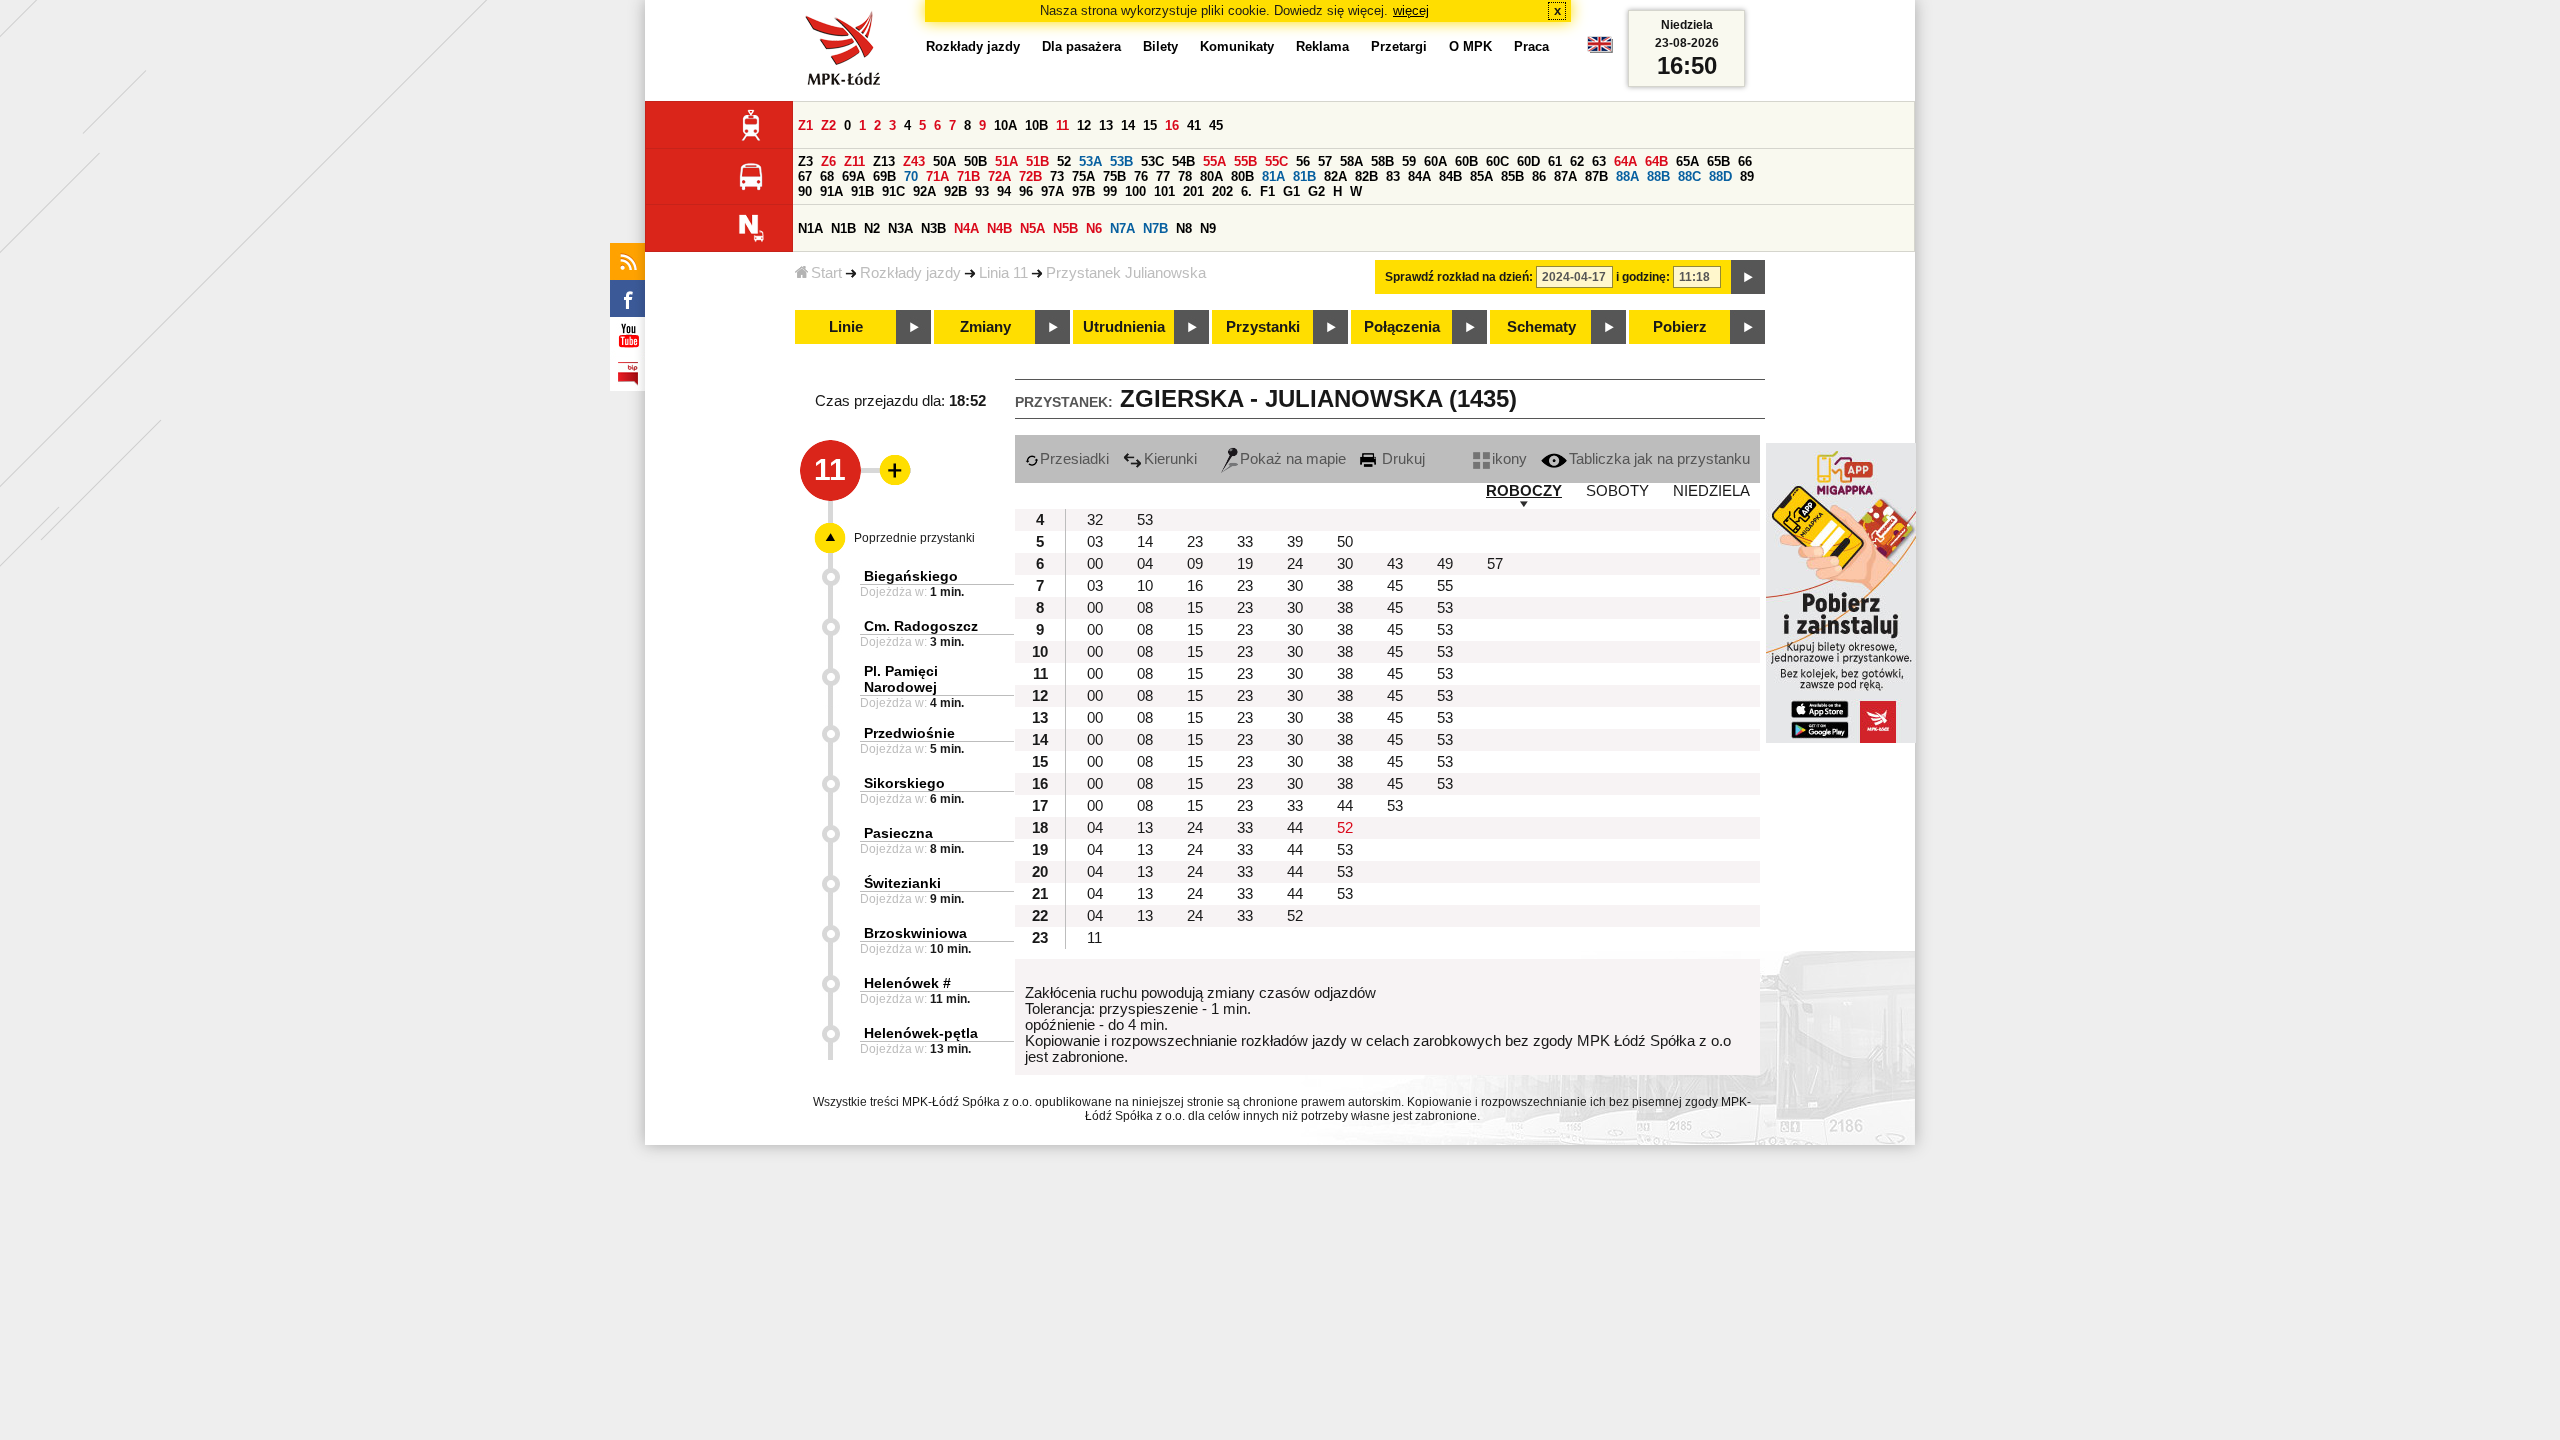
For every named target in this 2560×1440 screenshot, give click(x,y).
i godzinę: (1643, 277)
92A (924, 191)
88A (1627, 176)
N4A (966, 228)
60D (1528, 161)
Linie (846, 327)
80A (1211, 176)
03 (1095, 542)
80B (1242, 176)
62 (1577, 161)
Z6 (828, 161)
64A (1625, 161)
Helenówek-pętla (921, 1033)
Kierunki (1170, 459)
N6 (1094, 228)
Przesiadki (1074, 459)
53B (1121, 161)
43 (1395, 564)
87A (1565, 176)
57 (1325, 161)
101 (1164, 191)
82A (1335, 176)
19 (1245, 564)
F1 (1267, 191)
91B (862, 191)
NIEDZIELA (1711, 491)
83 (1393, 176)
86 (1539, 176)
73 (1057, 176)
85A (1481, 176)
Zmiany (985, 327)
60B (1466, 161)
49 (1445, 564)
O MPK (1470, 46)
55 (1445, 586)
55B (1245, 161)
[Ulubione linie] (889, 470)
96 (1026, 191)
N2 (872, 228)
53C (1152, 161)
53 (1145, 520)
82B (1366, 176)
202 (1222, 191)
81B (1304, 176)
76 (1141, 176)
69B (884, 176)
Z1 (805, 125)
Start (826, 273)
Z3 (805, 161)
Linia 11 (1003, 273)
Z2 (828, 125)
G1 (1291, 191)
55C (1276, 161)
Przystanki (1263, 327)
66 (1745, 161)
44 (1345, 806)
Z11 (854, 161)
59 (1409, 161)
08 (1145, 608)
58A (1351, 161)
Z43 (914, 161)
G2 (1316, 191)
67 (805, 176)
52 (1064, 161)
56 (1303, 161)
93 (982, 191)
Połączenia (1402, 327)
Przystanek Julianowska (1126, 273)
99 (1110, 191)
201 (1193, 191)
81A (1273, 176)
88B (1658, 176)
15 (1150, 125)
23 (1195, 542)
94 (1004, 191)
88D (1720, 176)
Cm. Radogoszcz (921, 626)
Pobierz (1680, 327)
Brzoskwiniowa (915, 933)
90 (805, 191)
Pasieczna (898, 833)
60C (1497, 161)
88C (1689, 176)
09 (1195, 564)
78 (1185, 176)
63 (1599, 161)
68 (827, 176)
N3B (933, 228)
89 (1747, 176)
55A (1214, 161)
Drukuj (1401, 459)
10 (1145, 586)
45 (1216, 125)
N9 (1208, 228)
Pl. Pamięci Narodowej (901, 679)
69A (853, 176)
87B (1596, 176)
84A (1419, 176)
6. (1246, 191)
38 (1345, 586)
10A (1005, 125)
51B (1037, 161)
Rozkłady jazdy (910, 273)
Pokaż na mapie (1293, 459)
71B (968, 176)
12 (1084, 125)
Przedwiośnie (909, 733)
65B (1718, 161)
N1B (843, 228)
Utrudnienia (1124, 327)
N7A (1122, 228)
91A (831, 191)
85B (1512, 176)
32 (1095, 520)
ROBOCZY (1524, 491)
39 (1295, 542)
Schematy (1541, 327)
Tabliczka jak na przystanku (1659, 459)
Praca (1531, 46)
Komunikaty (1237, 46)
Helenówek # (907, 983)
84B (1450, 176)
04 (1145, 564)
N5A (1032, 228)
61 (1555, 161)
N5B (1065, 228)
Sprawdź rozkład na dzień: (1459, 277)
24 (1295, 564)
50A (944, 161)
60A (1435, 161)
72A (999, 176)
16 (1172, 125)
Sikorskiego (904, 783)
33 (1245, 542)
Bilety (1160, 46)
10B (1036, 125)
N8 (1184, 228)
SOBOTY (1617, 491)
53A (1090, 161)
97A (1052, 191)
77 (1163, 176)
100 (1135, 191)
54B (1183, 161)
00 (1095, 564)
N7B (1155, 228)
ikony (1509, 459)
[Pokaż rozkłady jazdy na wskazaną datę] (1748, 277)
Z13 (884, 161)
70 (911, 176)
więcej (1411, 10)
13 (1106, 125)
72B (1030, 176)
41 (1194, 125)
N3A (900, 228)
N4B (999, 228)
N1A (810, 228)
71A (937, 176)
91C (893, 191)
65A (1687, 161)
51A (1006, 161)
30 (1345, 564)
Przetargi (1399, 46)
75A (1083, 176)
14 (1128, 125)
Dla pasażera (1081, 46)
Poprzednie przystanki (914, 538)
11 (1062, 125)
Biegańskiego (911, 576)
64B (1656, 161)
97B (1083, 191)
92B (955, 191)
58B (1382, 161)
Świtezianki (902, 883)
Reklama (1322, 46)
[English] (1600, 49)
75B (1114, 176)
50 (1345, 542)
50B (975, 161)
